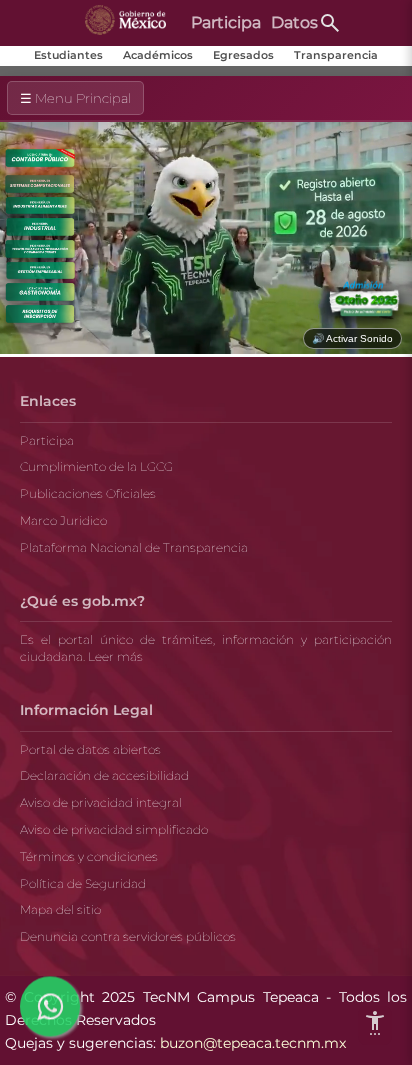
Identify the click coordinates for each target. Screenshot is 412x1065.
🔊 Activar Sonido (352, 338)
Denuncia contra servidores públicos (128, 936)
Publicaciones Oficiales (88, 493)
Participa (47, 440)
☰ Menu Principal (75, 98)
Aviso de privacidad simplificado (114, 829)
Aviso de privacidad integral (101, 802)
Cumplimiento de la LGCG (96, 466)
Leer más (115, 656)
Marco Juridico (63, 520)
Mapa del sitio (60, 909)
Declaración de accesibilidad (104, 775)
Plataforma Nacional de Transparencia (134, 547)
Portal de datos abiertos (90, 749)
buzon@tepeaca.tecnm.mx (253, 1043)
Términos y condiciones (89, 856)
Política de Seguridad (83, 883)
